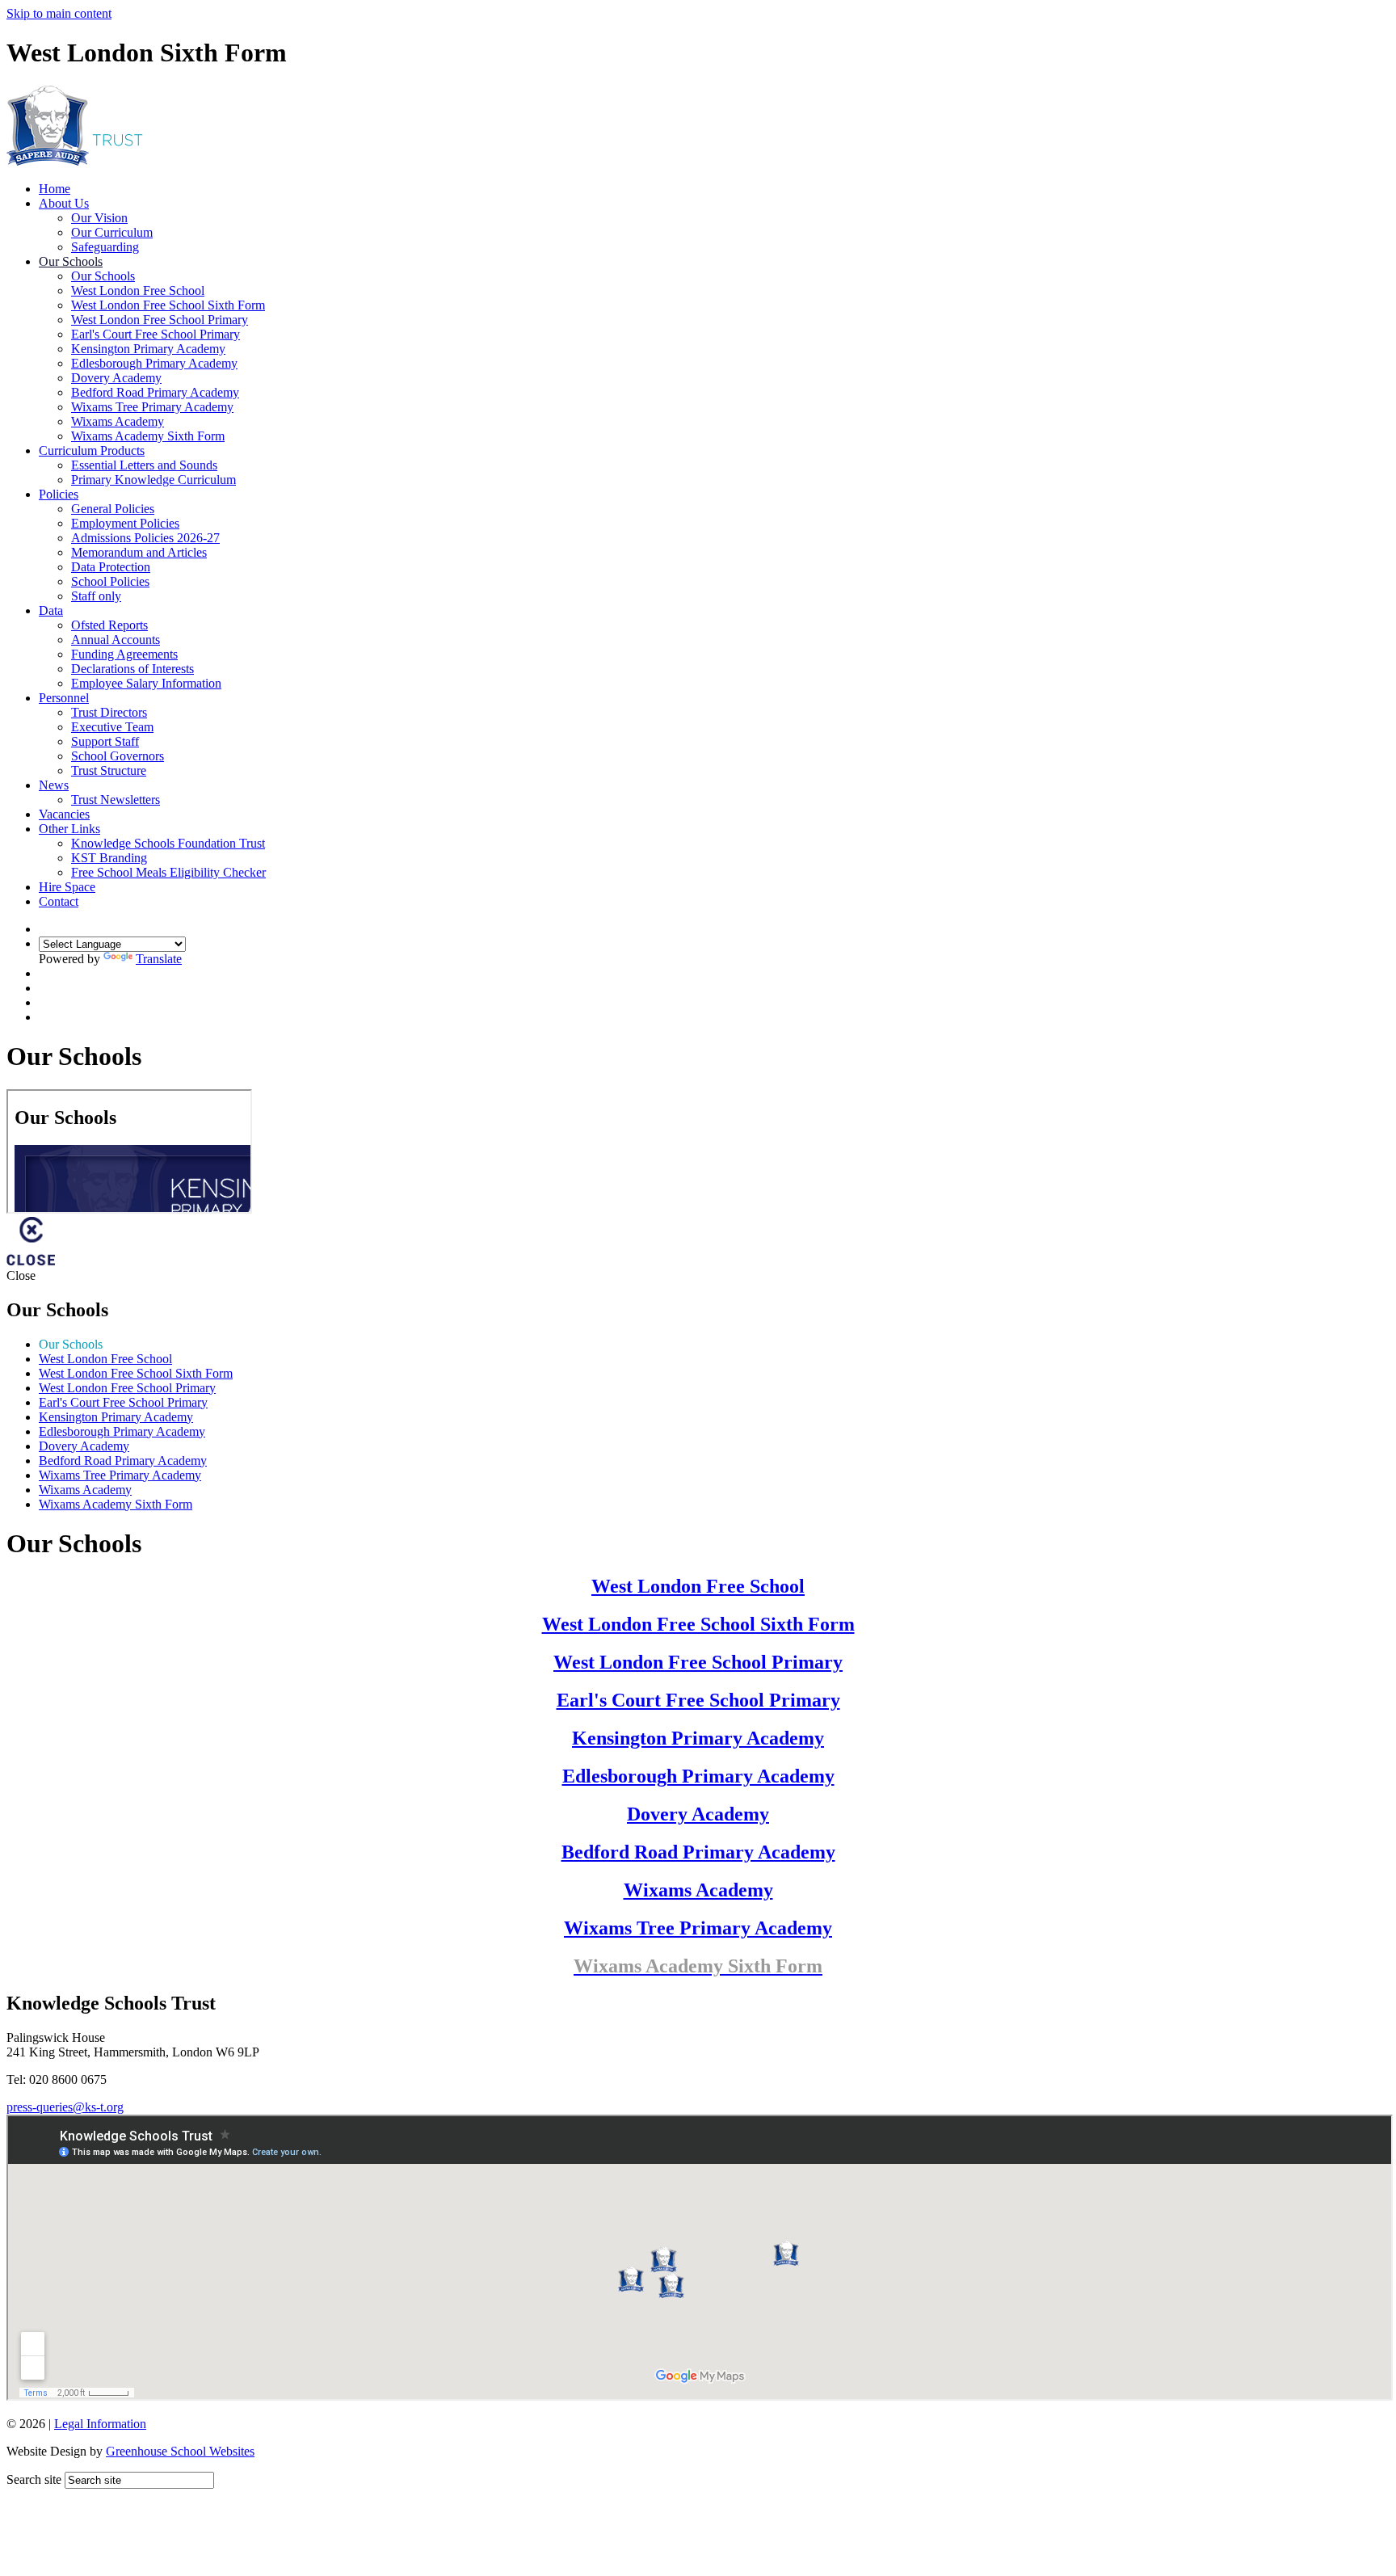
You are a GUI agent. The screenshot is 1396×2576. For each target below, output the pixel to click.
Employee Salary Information (146, 683)
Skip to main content (59, 13)
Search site (34, 2479)
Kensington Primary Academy (148, 349)
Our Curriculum (112, 232)
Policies (59, 494)
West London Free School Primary (160, 320)
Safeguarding (105, 247)
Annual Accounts (116, 640)
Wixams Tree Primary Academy (152, 407)
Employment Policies (125, 523)
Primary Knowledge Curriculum (153, 480)
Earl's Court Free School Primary (156, 334)
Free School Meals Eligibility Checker (168, 872)
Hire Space (67, 887)
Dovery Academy (116, 378)
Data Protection (111, 567)
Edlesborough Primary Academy (154, 363)
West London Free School (138, 290)
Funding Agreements (124, 654)
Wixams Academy (118, 421)
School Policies (110, 581)
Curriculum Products (92, 450)
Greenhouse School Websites (180, 2451)
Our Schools (71, 261)
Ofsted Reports (109, 625)
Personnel (64, 698)
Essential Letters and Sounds (144, 465)
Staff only (96, 596)
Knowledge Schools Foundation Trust (168, 843)
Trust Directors (109, 712)
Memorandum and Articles (139, 552)
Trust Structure (109, 770)
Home (55, 189)
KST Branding (109, 858)
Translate (159, 959)
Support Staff (105, 741)
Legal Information (100, 2424)
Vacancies (64, 814)
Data (51, 610)
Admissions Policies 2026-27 (145, 538)
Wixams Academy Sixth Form (148, 436)
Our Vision (99, 218)
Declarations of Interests (132, 669)
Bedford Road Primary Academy (155, 392)
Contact (59, 901)
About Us (64, 203)
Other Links (69, 829)
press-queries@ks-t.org (65, 2107)
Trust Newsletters (116, 800)
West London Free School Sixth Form (168, 305)
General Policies (113, 509)
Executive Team (112, 727)
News (54, 785)
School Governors (118, 756)
